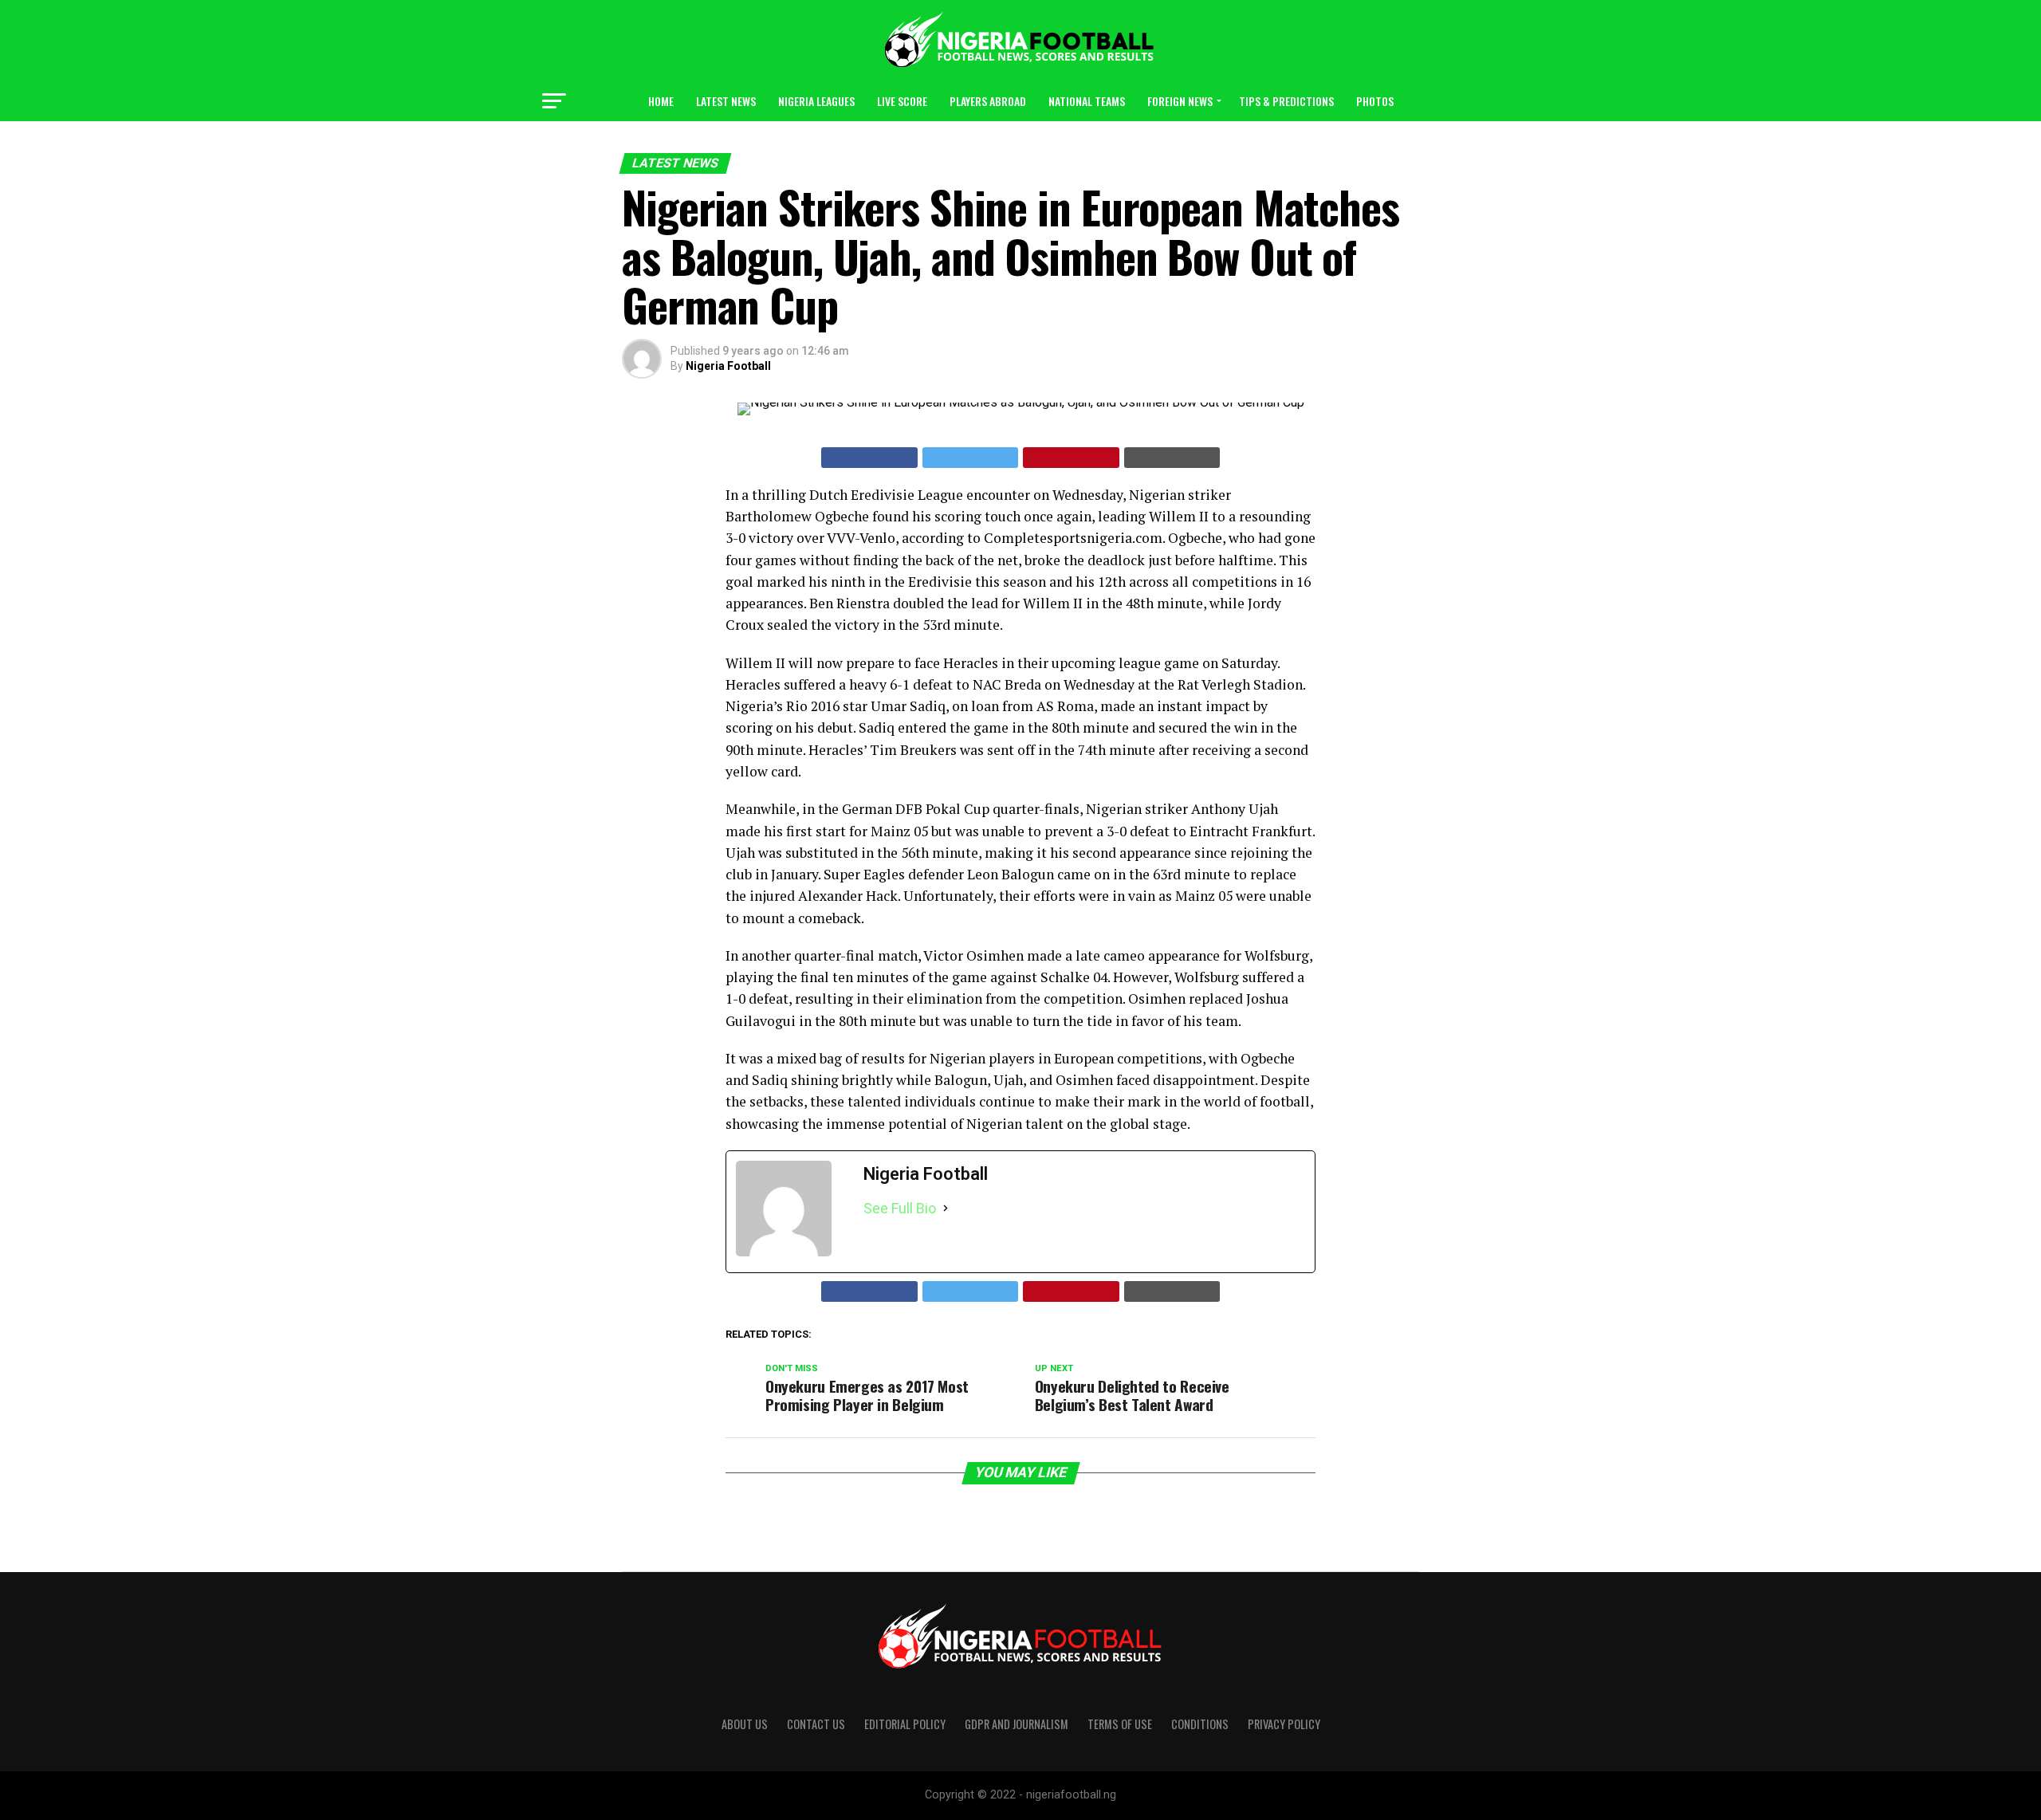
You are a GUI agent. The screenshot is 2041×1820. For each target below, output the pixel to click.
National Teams (1087, 101)
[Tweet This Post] (971, 458)
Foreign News (1180, 101)
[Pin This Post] (1071, 458)
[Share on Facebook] (869, 458)
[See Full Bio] (946, 1209)
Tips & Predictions (1286, 101)
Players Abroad (988, 101)
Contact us (816, 1724)
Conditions (1200, 1724)
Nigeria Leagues (816, 101)
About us (745, 1724)
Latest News (726, 101)
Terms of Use (1120, 1724)
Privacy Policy (1284, 1724)
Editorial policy (905, 1724)
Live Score (902, 101)
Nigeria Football (728, 366)
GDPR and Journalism (1017, 1724)
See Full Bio (900, 1208)
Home (661, 101)
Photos (1375, 101)
